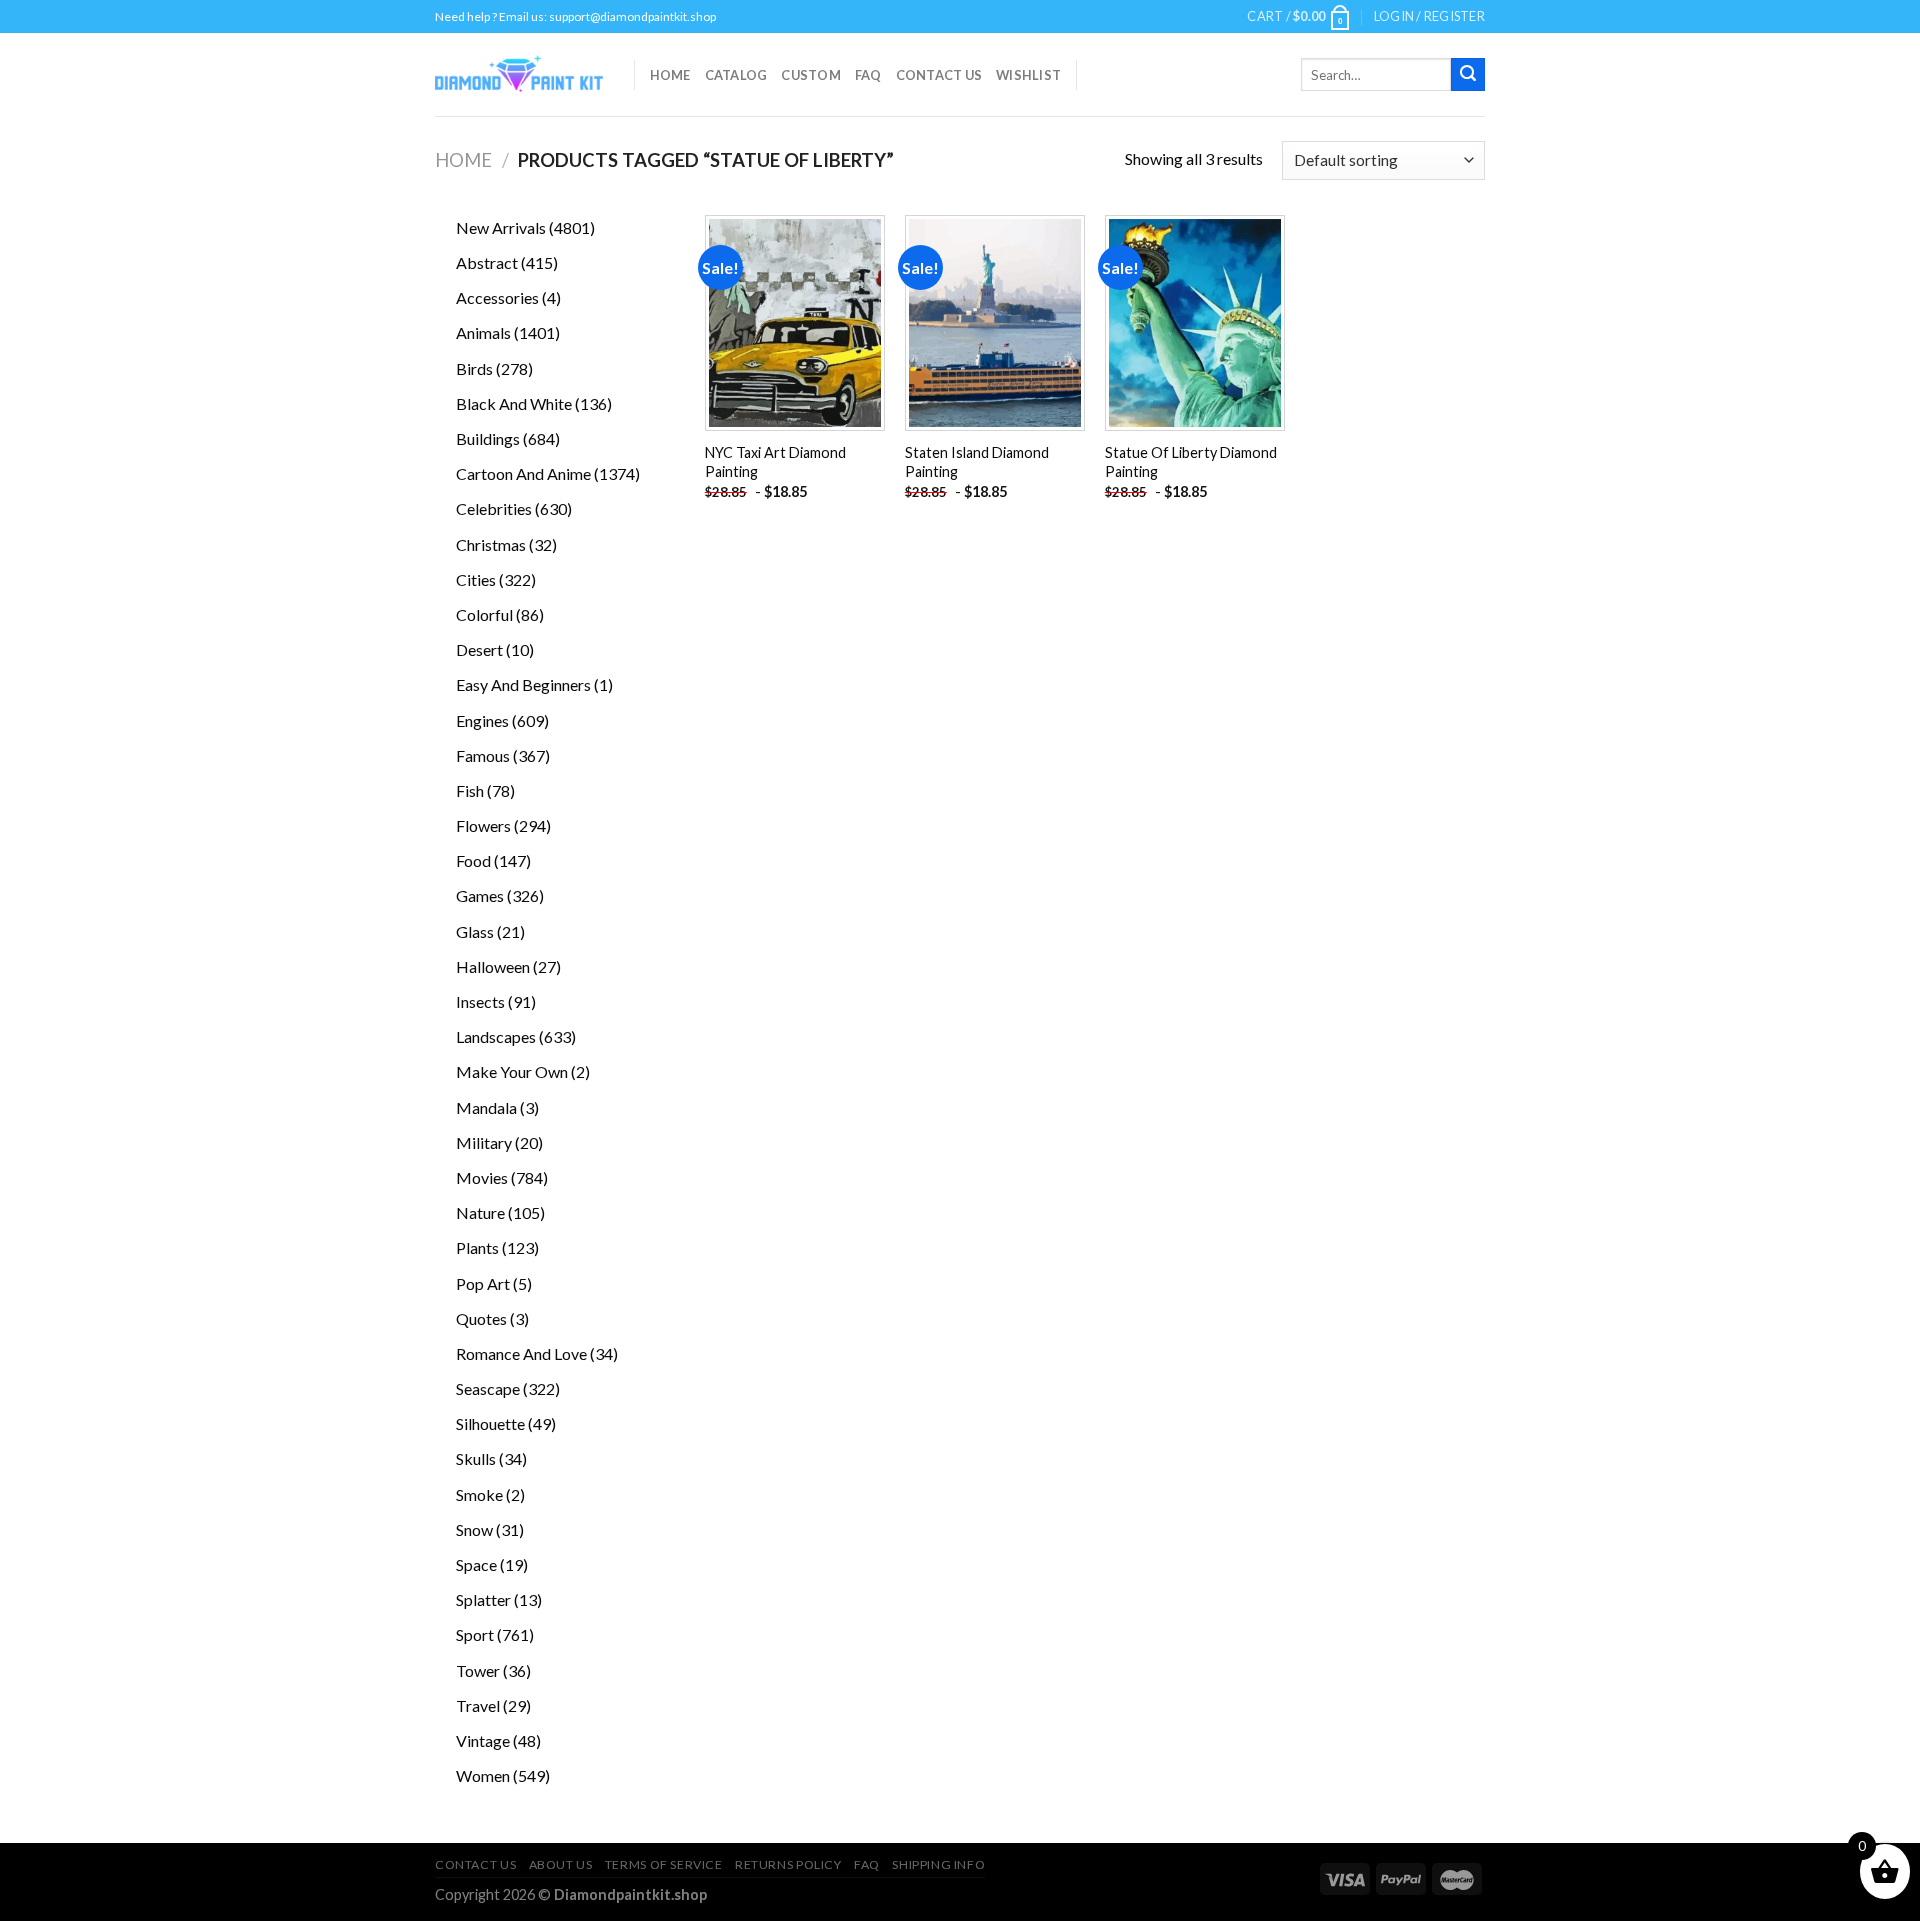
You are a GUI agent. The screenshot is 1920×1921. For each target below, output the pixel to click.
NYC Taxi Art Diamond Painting (775, 462)
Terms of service (664, 1864)
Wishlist (1028, 75)
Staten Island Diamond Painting (977, 462)
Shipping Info (938, 1864)
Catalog (736, 75)
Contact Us (939, 75)
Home (670, 75)
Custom (811, 75)
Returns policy (788, 1864)
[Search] (1468, 75)
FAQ (868, 75)
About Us (561, 1864)
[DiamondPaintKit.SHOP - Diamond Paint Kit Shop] (519, 75)
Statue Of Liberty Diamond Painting (1191, 462)
